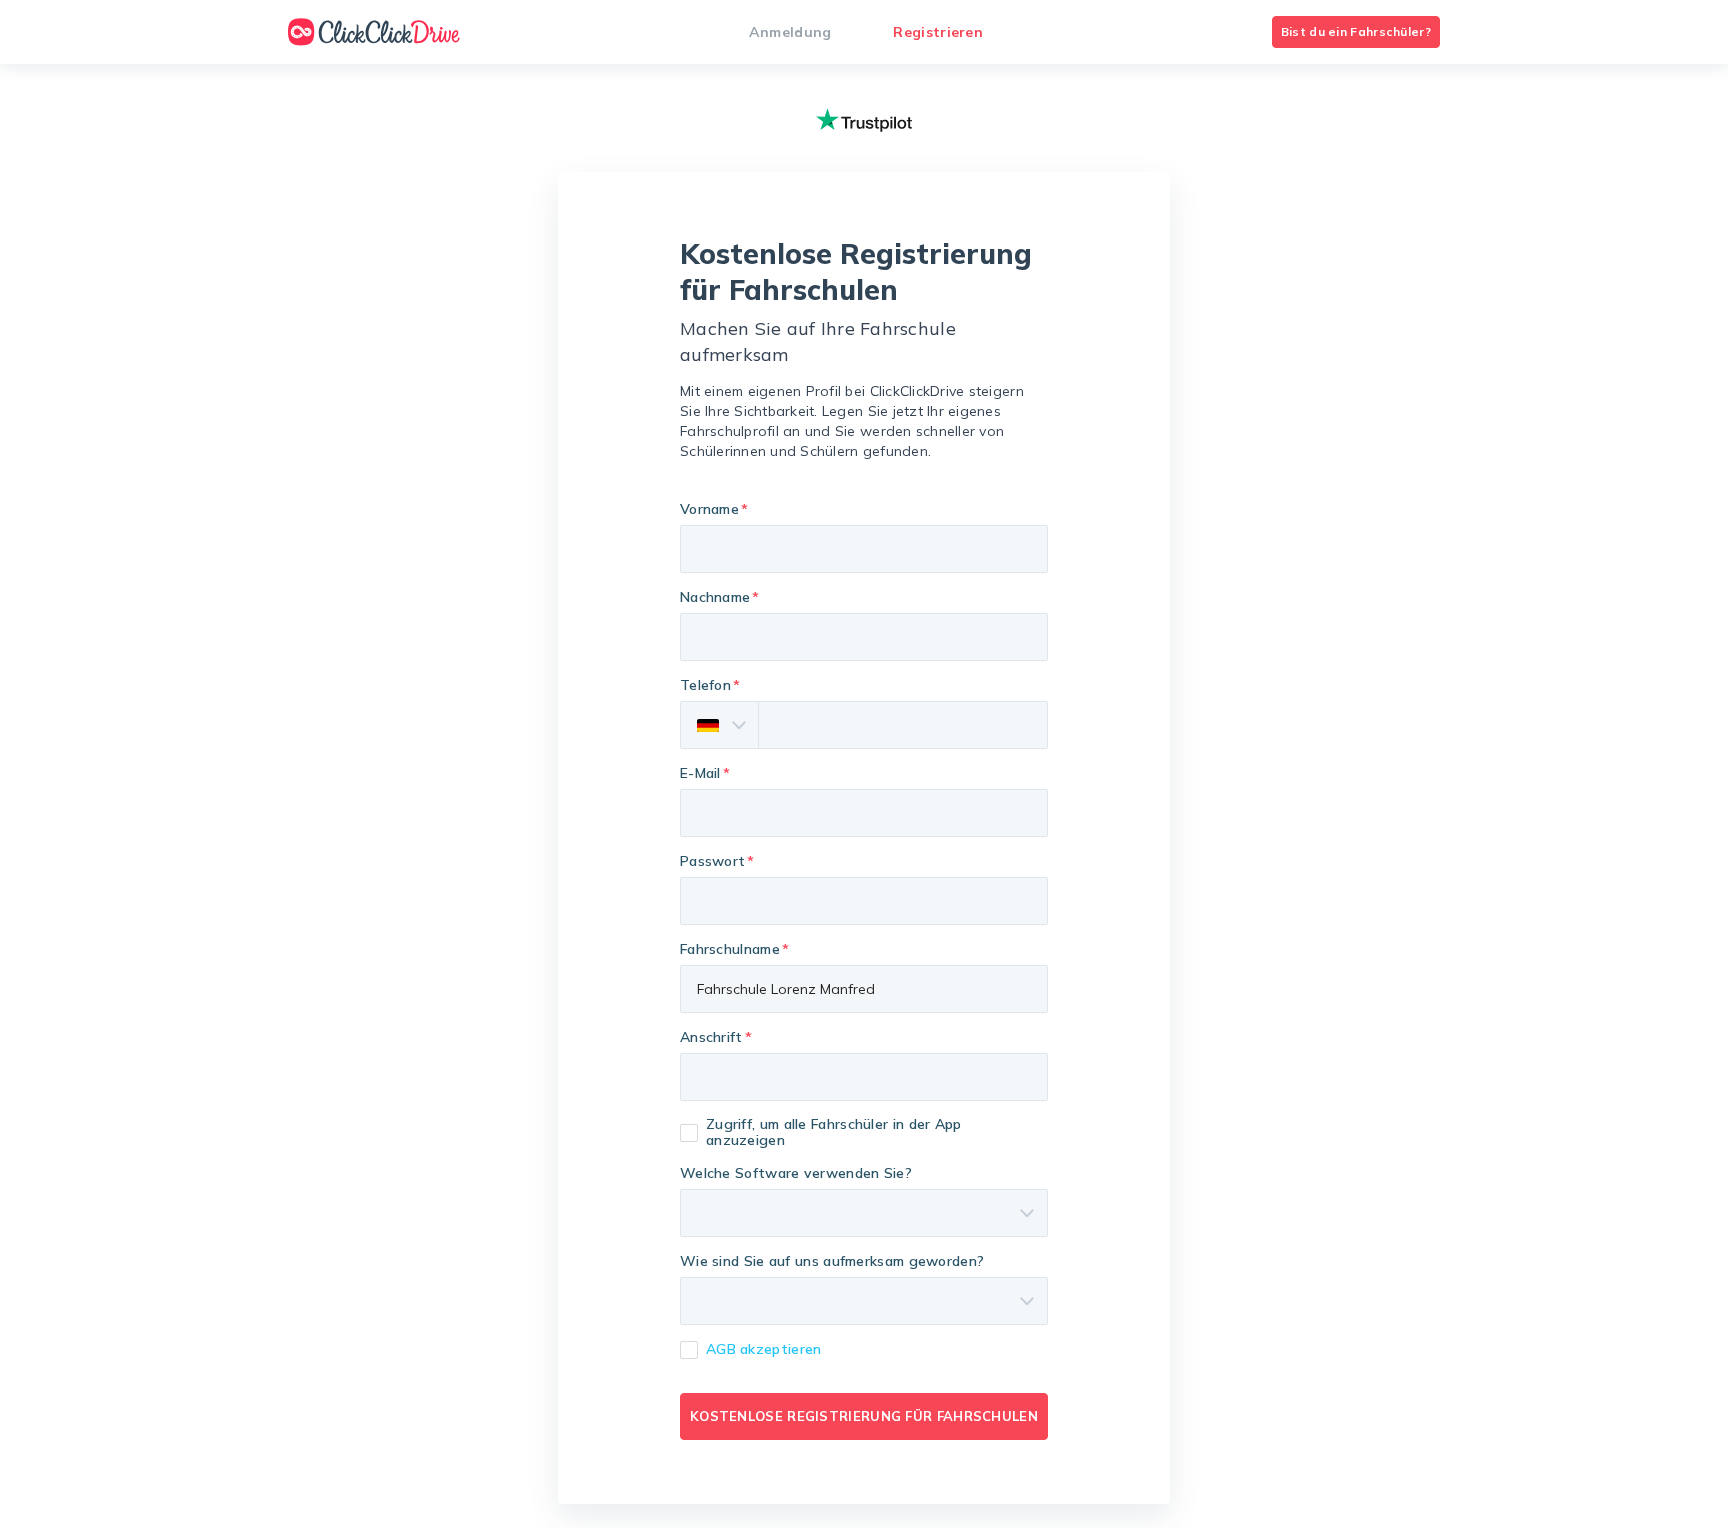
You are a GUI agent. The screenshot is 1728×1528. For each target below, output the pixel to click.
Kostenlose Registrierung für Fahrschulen (864, 1416)
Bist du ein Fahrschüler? (1356, 31)
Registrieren (938, 32)
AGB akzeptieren (764, 1349)
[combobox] (864, 1077)
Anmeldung (790, 32)
